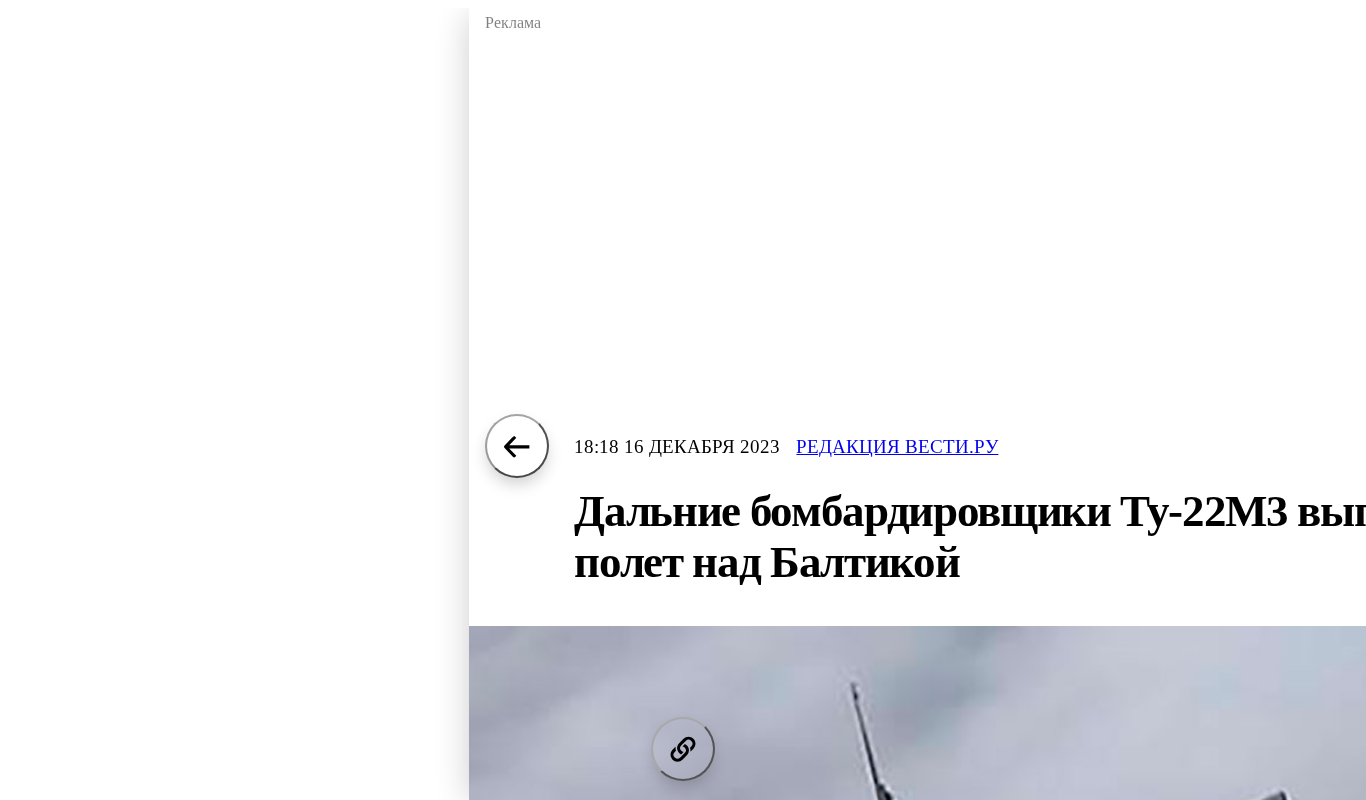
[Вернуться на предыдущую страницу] (517, 446)
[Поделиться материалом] (683, 749)
